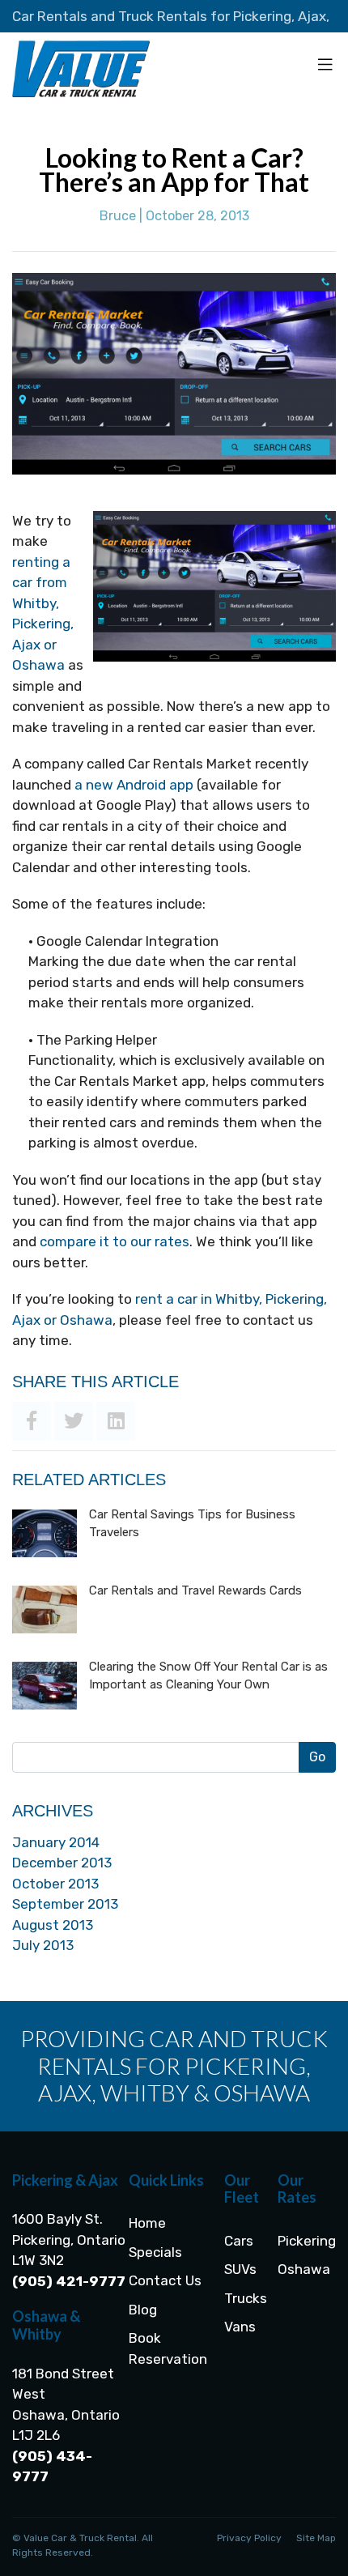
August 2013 (53, 1925)
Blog (143, 2310)
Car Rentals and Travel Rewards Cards (195, 1590)
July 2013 (43, 1945)
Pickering (307, 2241)
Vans (240, 2327)
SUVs (240, 2269)
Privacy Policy (249, 2538)
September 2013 (65, 1904)
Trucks (246, 2298)
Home (147, 2223)
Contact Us (165, 2280)
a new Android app (134, 785)
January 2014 (56, 1842)
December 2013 (62, 1863)
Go (317, 1757)
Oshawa (304, 2269)
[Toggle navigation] (325, 69)
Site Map (316, 2538)
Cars (239, 2241)
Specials (155, 2252)
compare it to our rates (115, 1241)
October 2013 (55, 1884)
